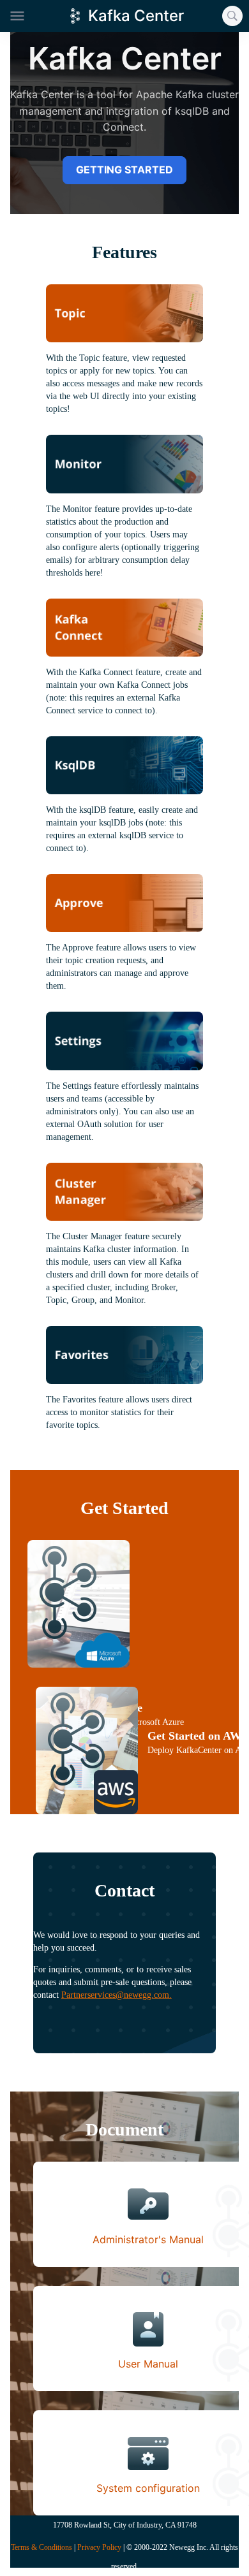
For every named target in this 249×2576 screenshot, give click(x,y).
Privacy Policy (99, 2547)
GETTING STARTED (124, 170)
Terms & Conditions (41, 2547)
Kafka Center (136, 16)
